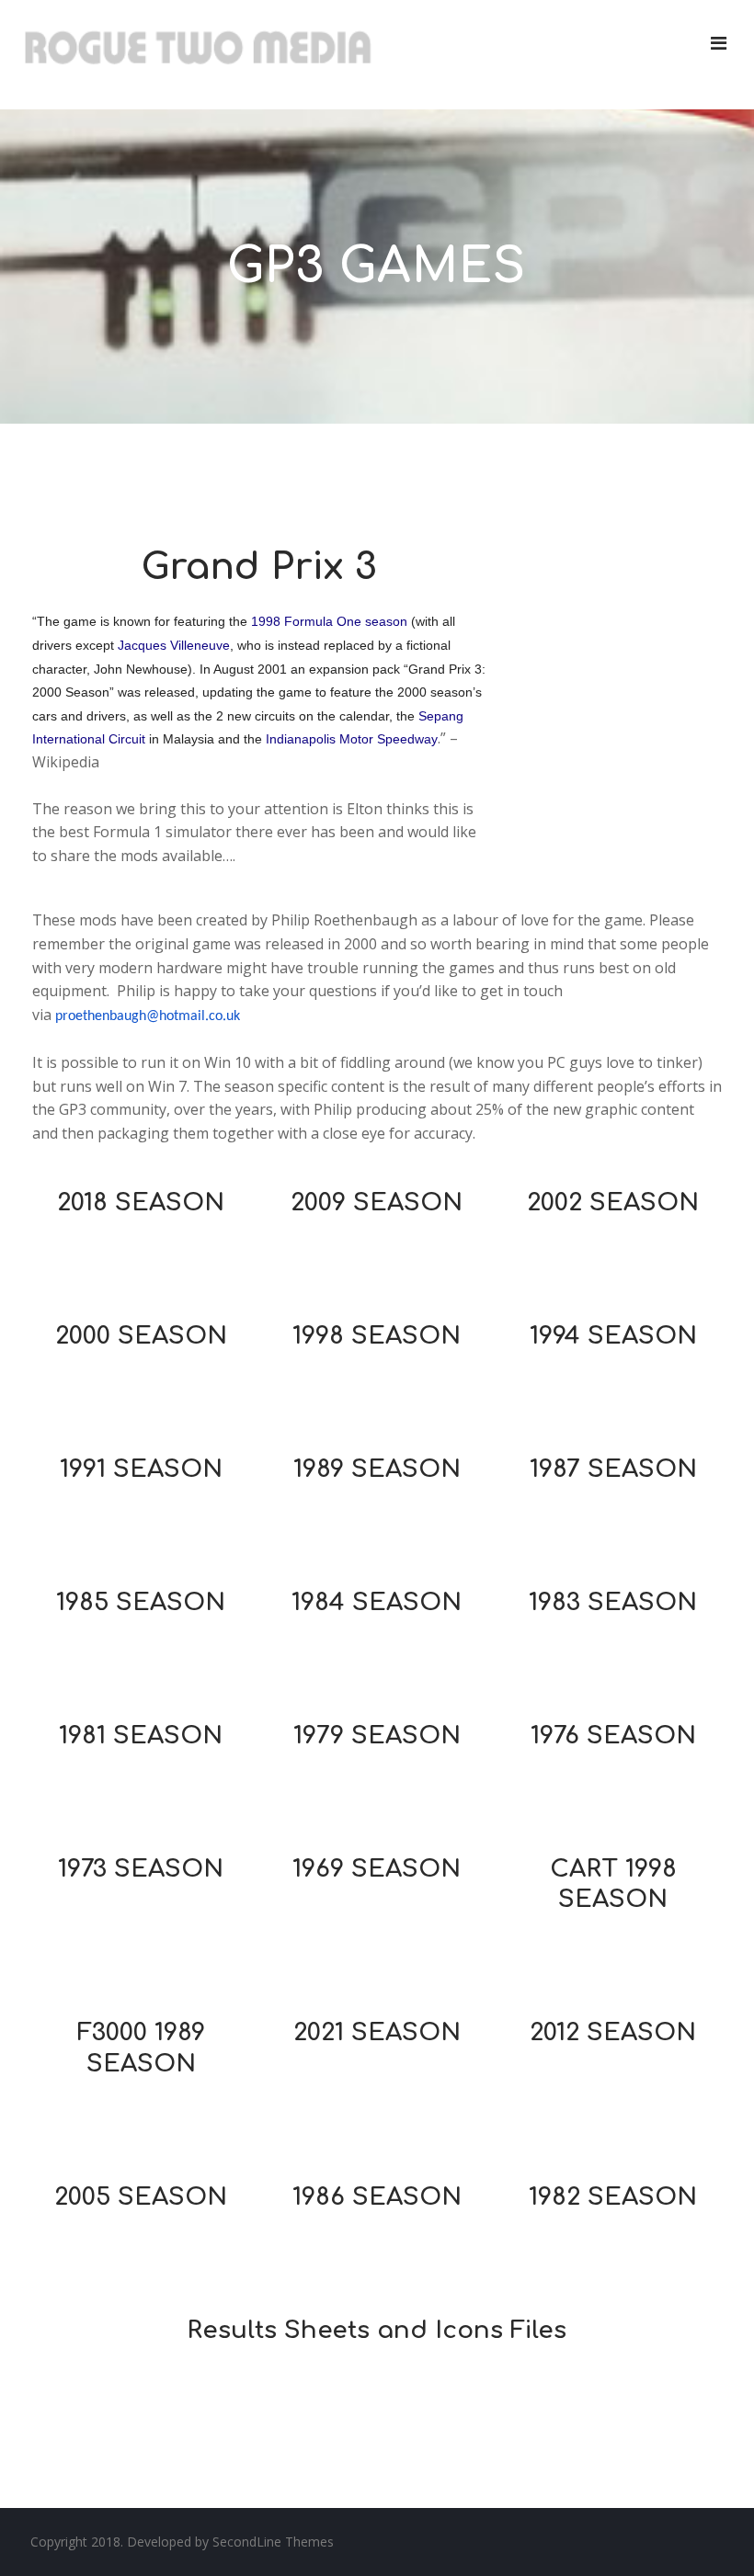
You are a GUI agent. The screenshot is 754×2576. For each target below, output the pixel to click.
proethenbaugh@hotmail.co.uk (148, 1016)
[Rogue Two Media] (198, 55)
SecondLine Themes (273, 2542)
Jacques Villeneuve (174, 645)
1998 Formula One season (329, 621)
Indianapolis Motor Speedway (352, 739)
